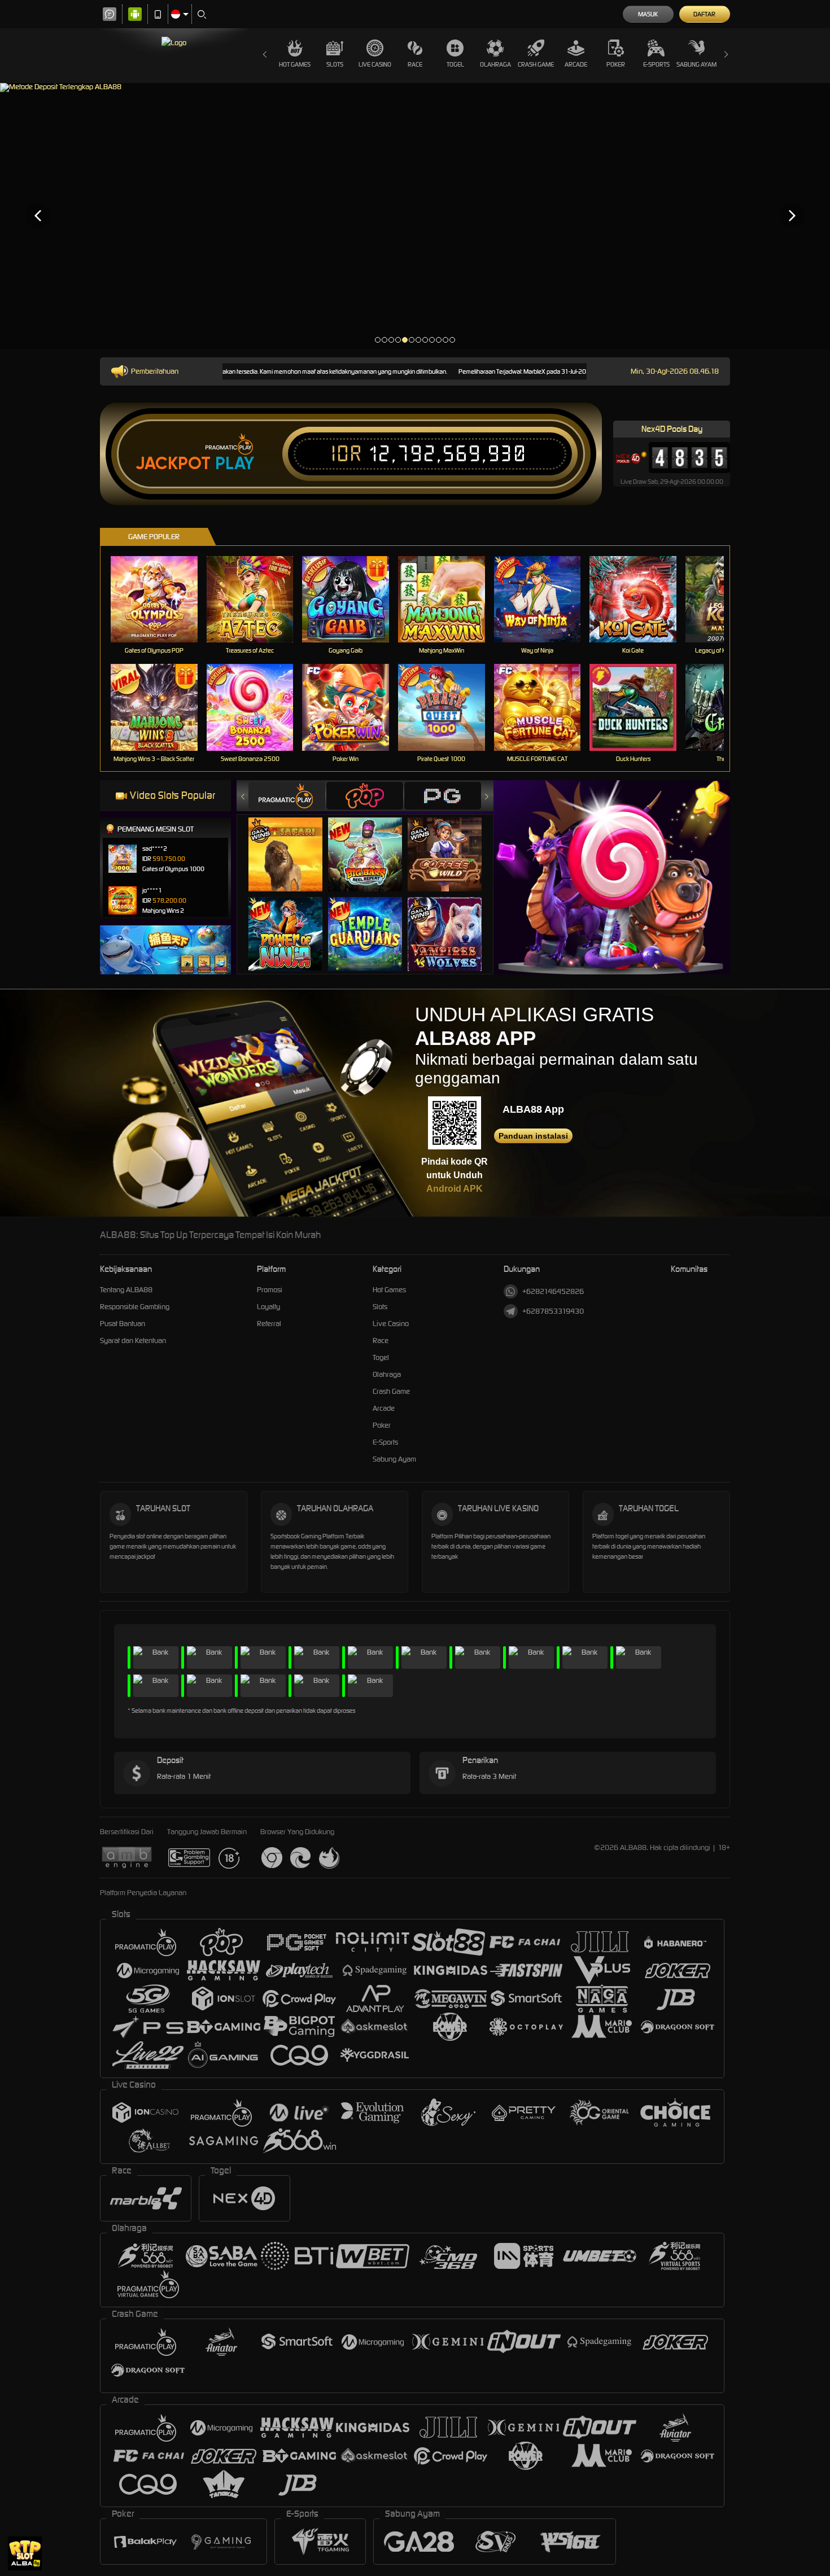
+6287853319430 (553, 1311)
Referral (269, 1324)
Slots (335, 64)
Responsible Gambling (135, 1307)
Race (415, 64)
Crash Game (536, 64)
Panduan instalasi (533, 1136)
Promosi (270, 1290)
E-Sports (656, 64)
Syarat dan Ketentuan (133, 1341)
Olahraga (495, 64)
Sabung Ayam (696, 64)
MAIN (161, 599)
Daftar (704, 14)
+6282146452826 (553, 1291)
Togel (455, 64)
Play (235, 463)
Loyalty (268, 1307)
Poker (616, 64)
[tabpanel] (415, 215)
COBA (292, 843)
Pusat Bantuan (123, 1324)
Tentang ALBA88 (126, 1290)
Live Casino (375, 64)
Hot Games (295, 64)
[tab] (287, 796)
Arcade (576, 64)
